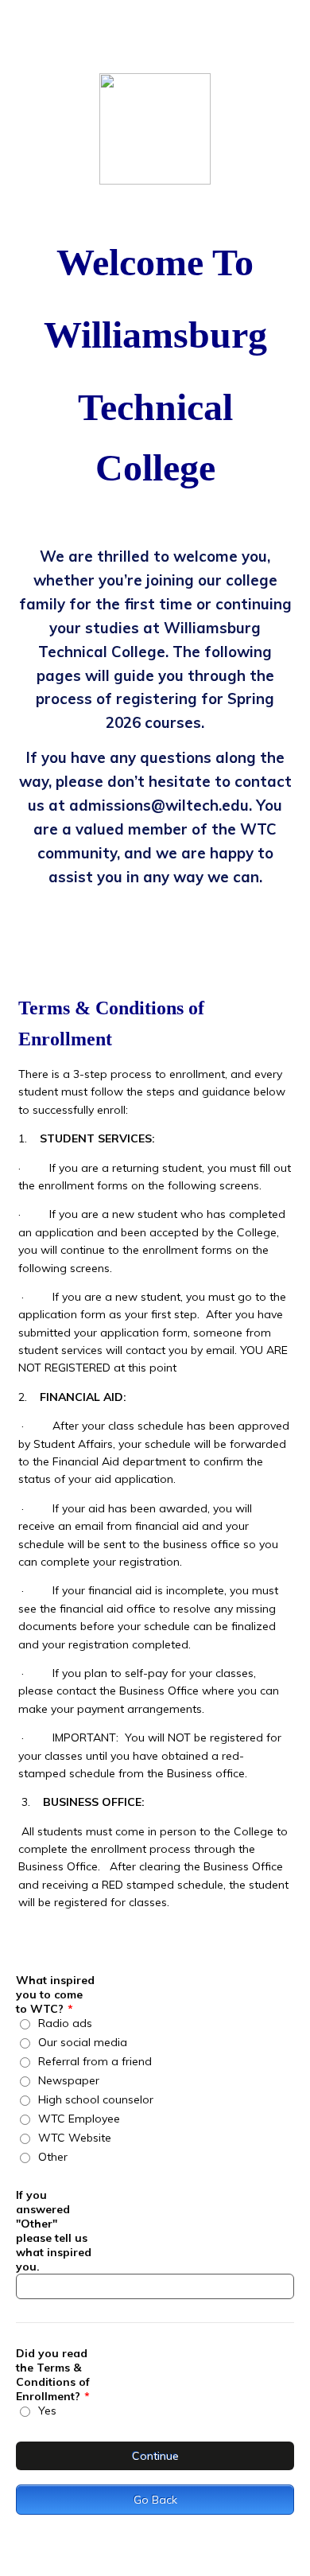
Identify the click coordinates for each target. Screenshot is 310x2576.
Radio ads (65, 2023)
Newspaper (69, 2080)
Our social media (83, 2042)
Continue (155, 2456)
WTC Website (75, 2138)
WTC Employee (79, 2119)
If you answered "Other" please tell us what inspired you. (54, 2231)
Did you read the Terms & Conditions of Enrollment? (53, 2375)
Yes (47, 2411)
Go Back (155, 2500)
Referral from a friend (95, 2061)
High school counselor (96, 2099)
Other (53, 2157)
